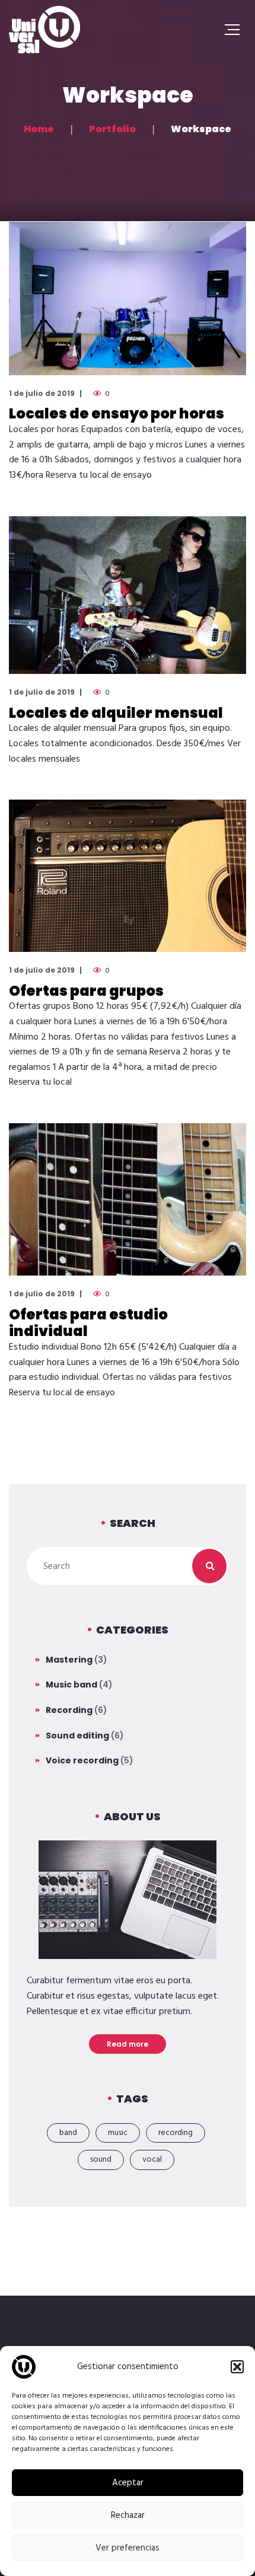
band (68, 2133)
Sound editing (77, 1736)
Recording (69, 1710)
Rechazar (128, 2516)
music (118, 2133)
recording (176, 2133)
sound (101, 2160)
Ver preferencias (128, 2548)
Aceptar (128, 2483)
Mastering (69, 1660)
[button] (237, 2367)
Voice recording (82, 1760)
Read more (128, 2044)
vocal (152, 2160)
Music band (71, 1685)
